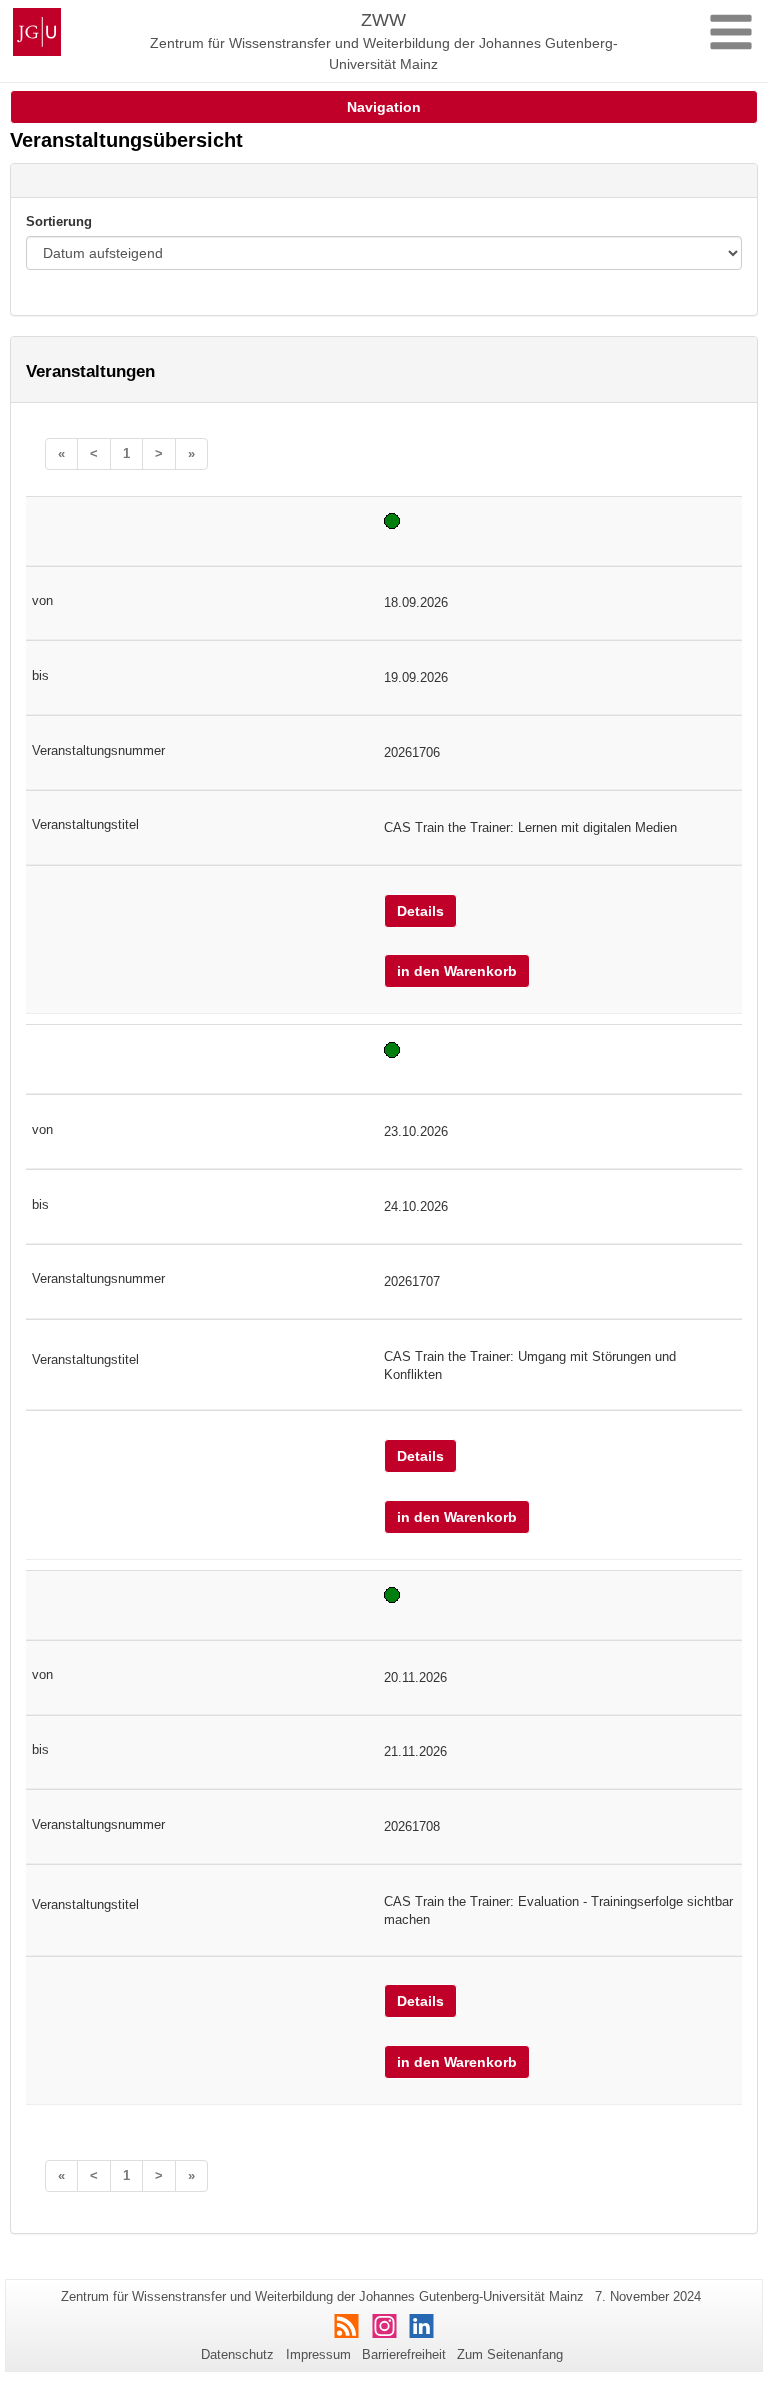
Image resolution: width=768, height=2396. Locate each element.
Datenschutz (237, 2354)
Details (420, 911)
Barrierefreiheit (404, 2354)
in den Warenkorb (457, 971)
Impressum (318, 2354)
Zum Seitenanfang (510, 2354)
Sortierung (59, 221)
